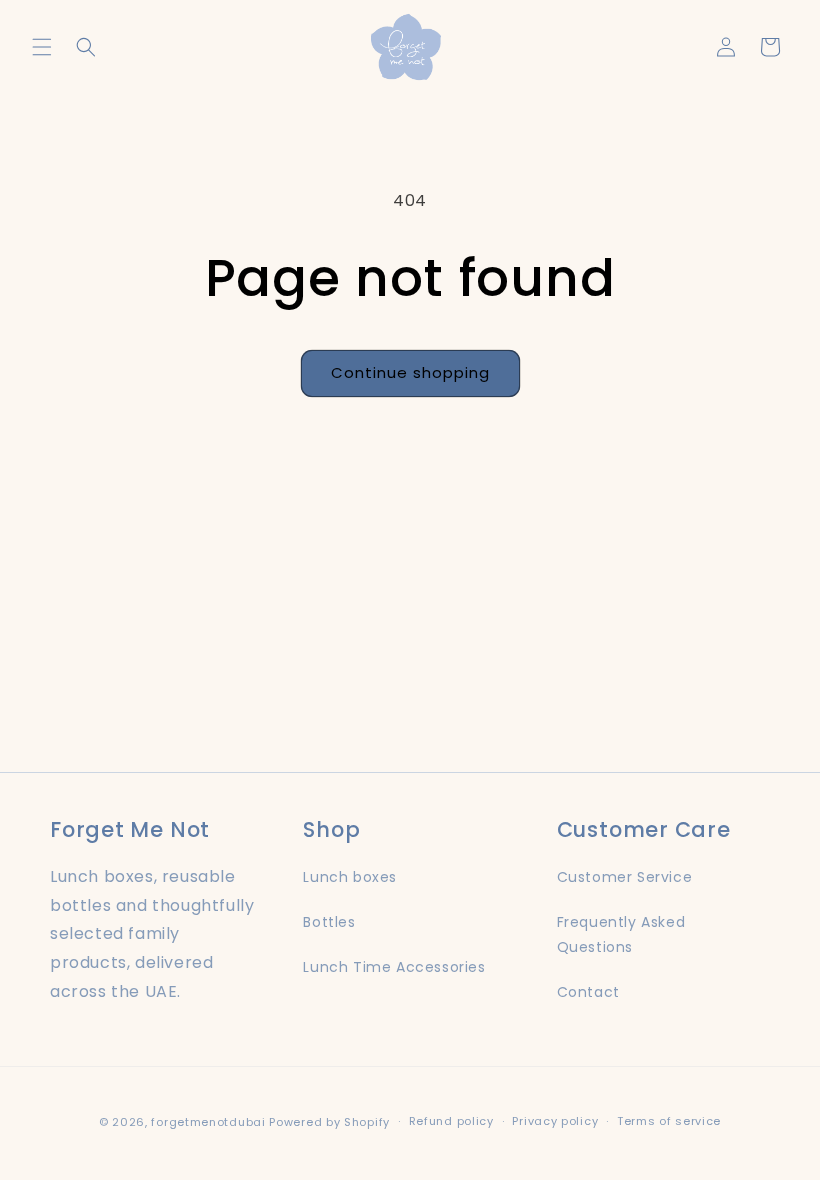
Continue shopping (410, 372)
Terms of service (669, 1121)
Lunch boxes (350, 877)
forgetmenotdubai (208, 1122)
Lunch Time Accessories (394, 967)
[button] (42, 47)
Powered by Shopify (329, 1122)
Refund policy (451, 1121)
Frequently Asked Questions (621, 934)
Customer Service (625, 877)
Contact (588, 992)
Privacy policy (555, 1121)
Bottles (329, 922)
